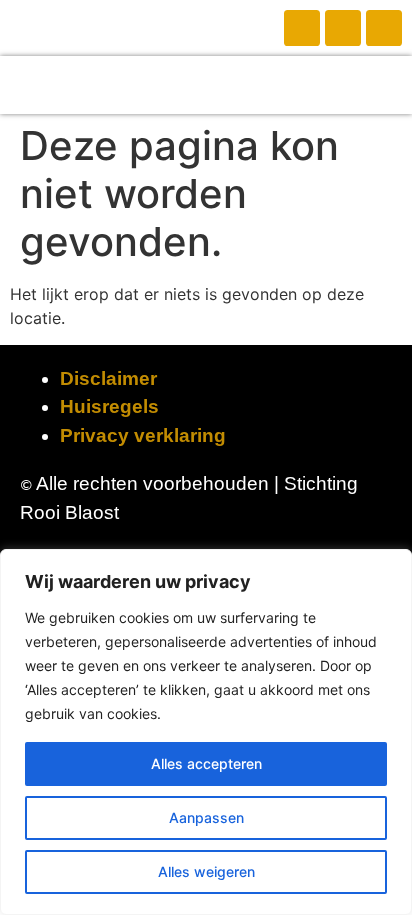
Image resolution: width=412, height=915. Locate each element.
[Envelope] (384, 28)
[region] (206, 732)
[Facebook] (302, 28)
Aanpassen (206, 817)
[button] (206, 85)
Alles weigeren (206, 871)
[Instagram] (343, 28)
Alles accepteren (206, 763)
